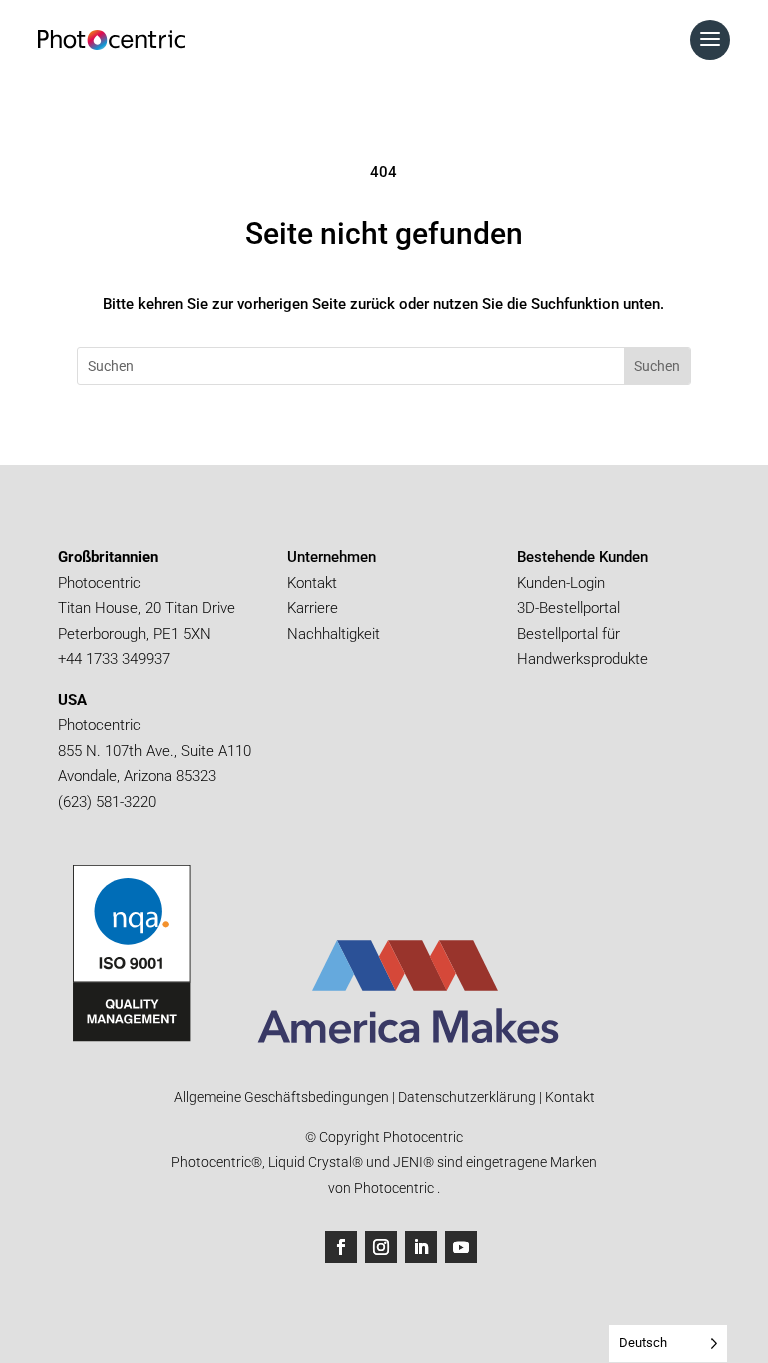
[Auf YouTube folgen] (461, 1247)
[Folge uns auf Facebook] (341, 1247)
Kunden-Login (561, 583)
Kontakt (312, 583)
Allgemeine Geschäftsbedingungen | (284, 1097)
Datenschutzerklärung (465, 1097)
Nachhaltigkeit (333, 634)
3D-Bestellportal (570, 608)
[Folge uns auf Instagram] (381, 1247)
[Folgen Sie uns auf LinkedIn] (421, 1247)
